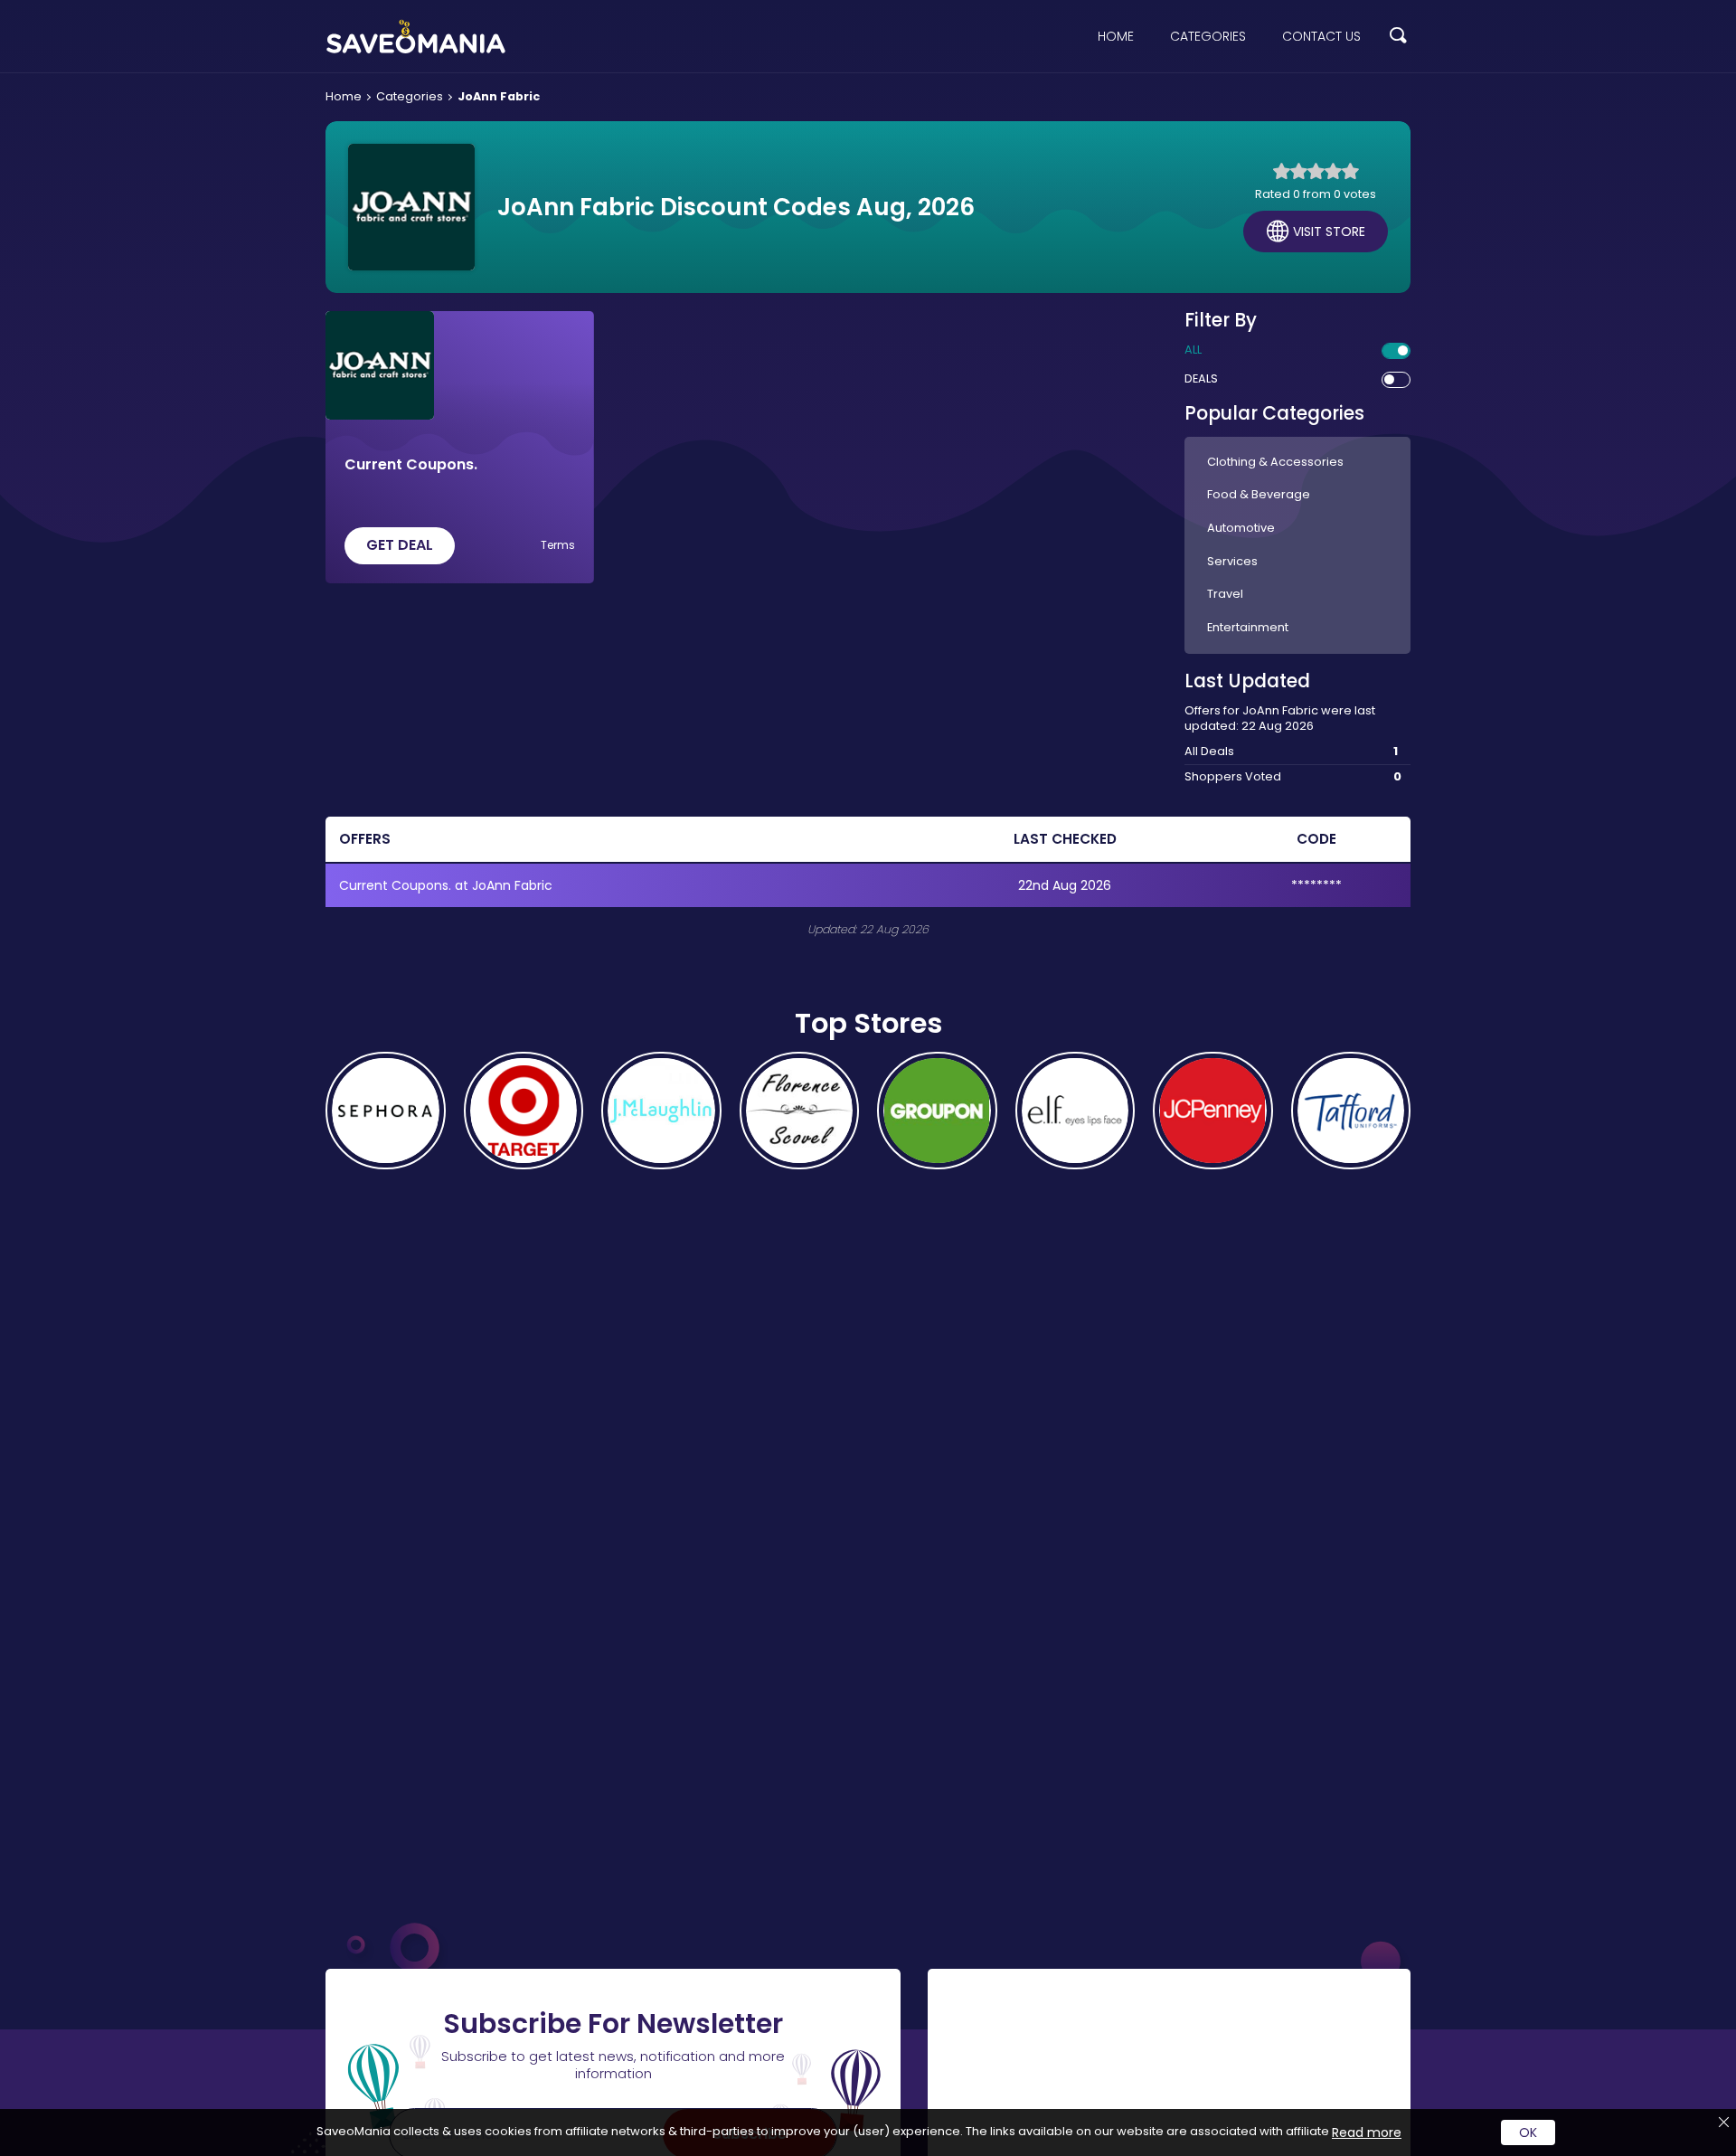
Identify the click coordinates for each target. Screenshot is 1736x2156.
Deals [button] (1201, 379)
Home (1116, 36)
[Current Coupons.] (380, 365)
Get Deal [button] (400, 545)
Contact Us (1321, 36)
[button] (1398, 37)
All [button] (1193, 350)
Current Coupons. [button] (411, 465)
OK (1528, 2132)
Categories (1208, 36)
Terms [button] (558, 545)
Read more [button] (1367, 2132)
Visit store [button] (1329, 232)
